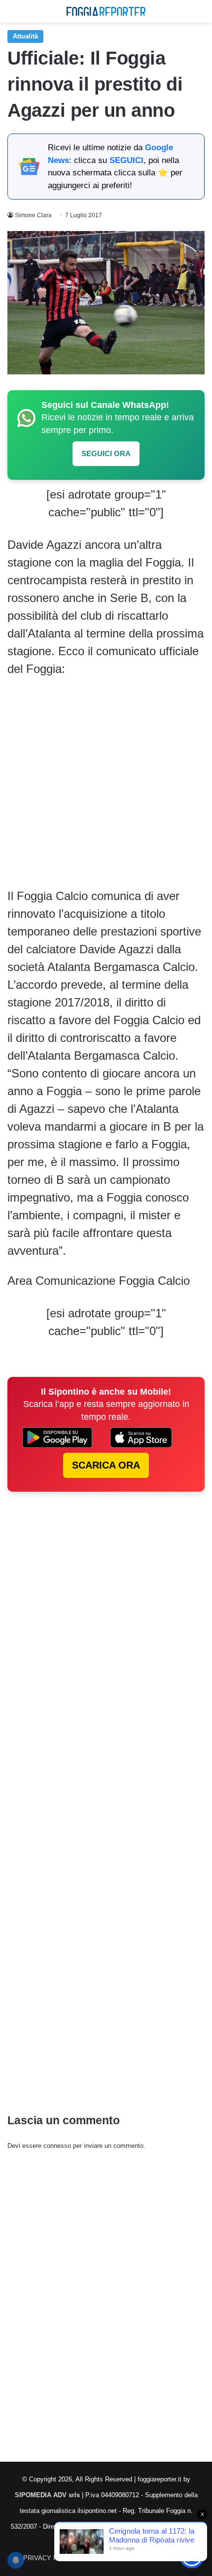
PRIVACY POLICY (50, 2558)
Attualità (25, 36)
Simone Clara (33, 215)
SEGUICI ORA (106, 453)
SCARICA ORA (106, 1465)
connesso (57, 2146)
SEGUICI (126, 160)
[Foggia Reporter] (106, 11)
